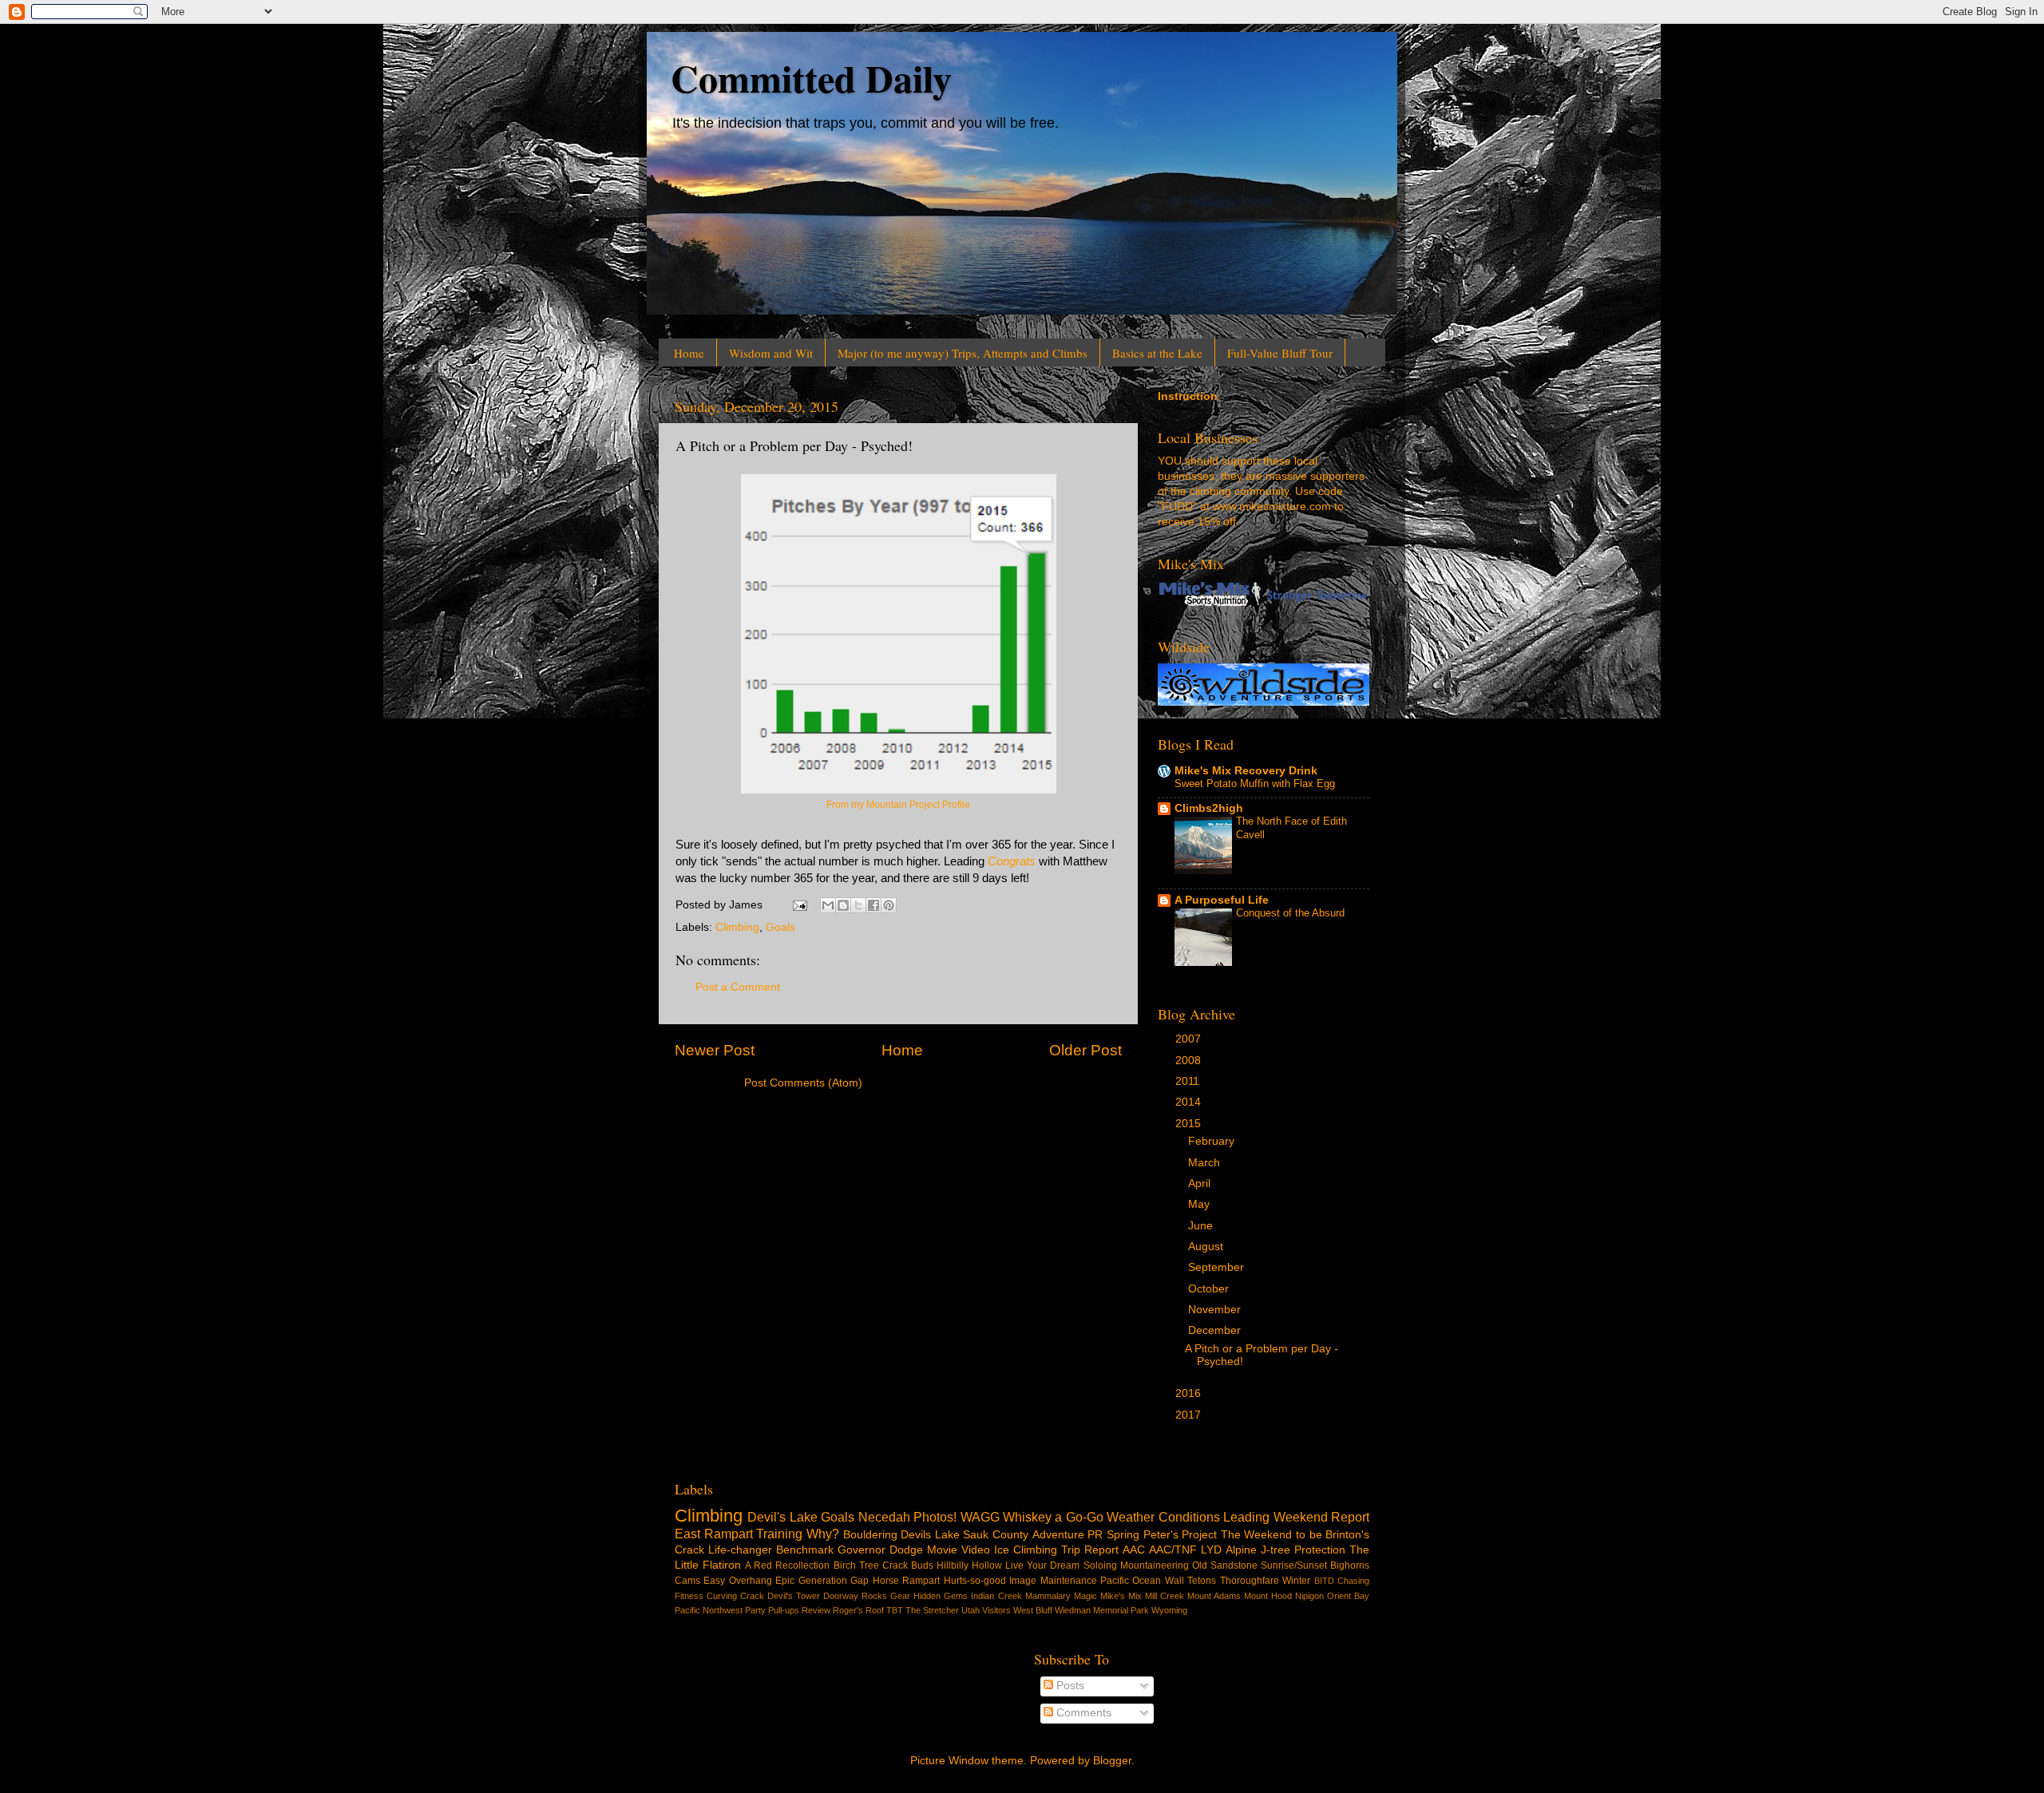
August (1207, 1247)
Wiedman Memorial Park (1102, 1610)
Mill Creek (1165, 1596)
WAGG (980, 1517)
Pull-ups (784, 1610)
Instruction (1188, 396)
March (1206, 1163)
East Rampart (714, 1534)
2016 (1190, 1393)
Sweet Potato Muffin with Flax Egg (1255, 784)
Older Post (1085, 1050)
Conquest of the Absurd (1290, 913)
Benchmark (805, 1550)
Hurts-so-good (975, 1581)
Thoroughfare (1250, 1581)
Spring (1123, 1535)
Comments (1082, 1713)
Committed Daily (811, 77)
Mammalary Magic (1061, 1596)
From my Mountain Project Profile (898, 805)
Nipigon (1309, 1596)
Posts (1069, 1686)
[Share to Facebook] (873, 905)
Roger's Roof (858, 1610)
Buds (922, 1565)
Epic (785, 1581)
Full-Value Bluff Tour (1280, 353)
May (1200, 1204)
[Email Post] (799, 905)
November (1216, 1310)
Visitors (996, 1610)
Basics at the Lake (1157, 353)
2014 (1190, 1102)
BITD (1324, 1581)
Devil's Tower (794, 1596)
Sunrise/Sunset (1294, 1565)
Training (779, 1534)
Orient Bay (1348, 1596)
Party (755, 1610)
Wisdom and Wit (771, 353)
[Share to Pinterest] (889, 905)
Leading (1246, 1517)
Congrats (1012, 861)
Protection (1320, 1550)
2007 (1190, 1039)
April (1201, 1183)
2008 (1190, 1061)
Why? (823, 1534)
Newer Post (715, 1050)
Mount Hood (1268, 1596)
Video (976, 1550)
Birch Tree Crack (871, 1565)
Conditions (1189, 1517)
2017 (1190, 1415)
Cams (687, 1581)
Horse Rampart (906, 1581)
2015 (1190, 1124)
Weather (1131, 1517)
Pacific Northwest (709, 1610)
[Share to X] (858, 905)
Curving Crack (735, 1596)
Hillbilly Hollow (969, 1565)
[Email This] (828, 905)
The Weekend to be (1272, 1535)
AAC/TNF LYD (1185, 1550)
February (1213, 1141)
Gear (900, 1596)
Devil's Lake (782, 1517)
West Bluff (1033, 1610)
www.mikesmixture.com (1272, 507)
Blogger (1112, 1761)
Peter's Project (1180, 1535)
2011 (1189, 1081)
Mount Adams (1214, 1596)
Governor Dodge (880, 1550)
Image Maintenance (1053, 1581)
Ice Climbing (1026, 1550)
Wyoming (1169, 1610)
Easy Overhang (737, 1581)
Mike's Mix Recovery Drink (1246, 771)
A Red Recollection (787, 1565)
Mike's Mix (1121, 1596)
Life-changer (740, 1550)
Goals (780, 927)
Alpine (1241, 1550)
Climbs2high (1209, 808)
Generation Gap (834, 1581)
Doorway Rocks (855, 1596)
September (1218, 1267)
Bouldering (870, 1535)
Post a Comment (738, 987)
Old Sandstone (1225, 1565)
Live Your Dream (1042, 1565)
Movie (942, 1550)
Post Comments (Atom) (803, 1083)
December (1216, 1330)
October (1210, 1289)
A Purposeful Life (1222, 900)
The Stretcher (932, 1610)
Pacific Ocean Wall (1142, 1581)
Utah (971, 1610)
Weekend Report (1321, 1517)
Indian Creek (996, 1596)
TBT (895, 1610)
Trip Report (1090, 1550)
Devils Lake (930, 1535)
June (1202, 1226)
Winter (1296, 1581)
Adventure (1058, 1535)
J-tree (1276, 1550)
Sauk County (996, 1535)
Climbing (737, 927)
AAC (1134, 1550)
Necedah (884, 1517)
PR (1095, 1535)
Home (689, 353)
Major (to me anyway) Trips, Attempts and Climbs (963, 353)
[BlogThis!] (843, 905)
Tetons (1202, 1581)
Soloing (1100, 1565)
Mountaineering (1155, 1565)
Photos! (935, 1517)
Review (816, 1610)
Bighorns (1350, 1565)
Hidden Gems (941, 1596)
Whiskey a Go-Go (1053, 1517)
